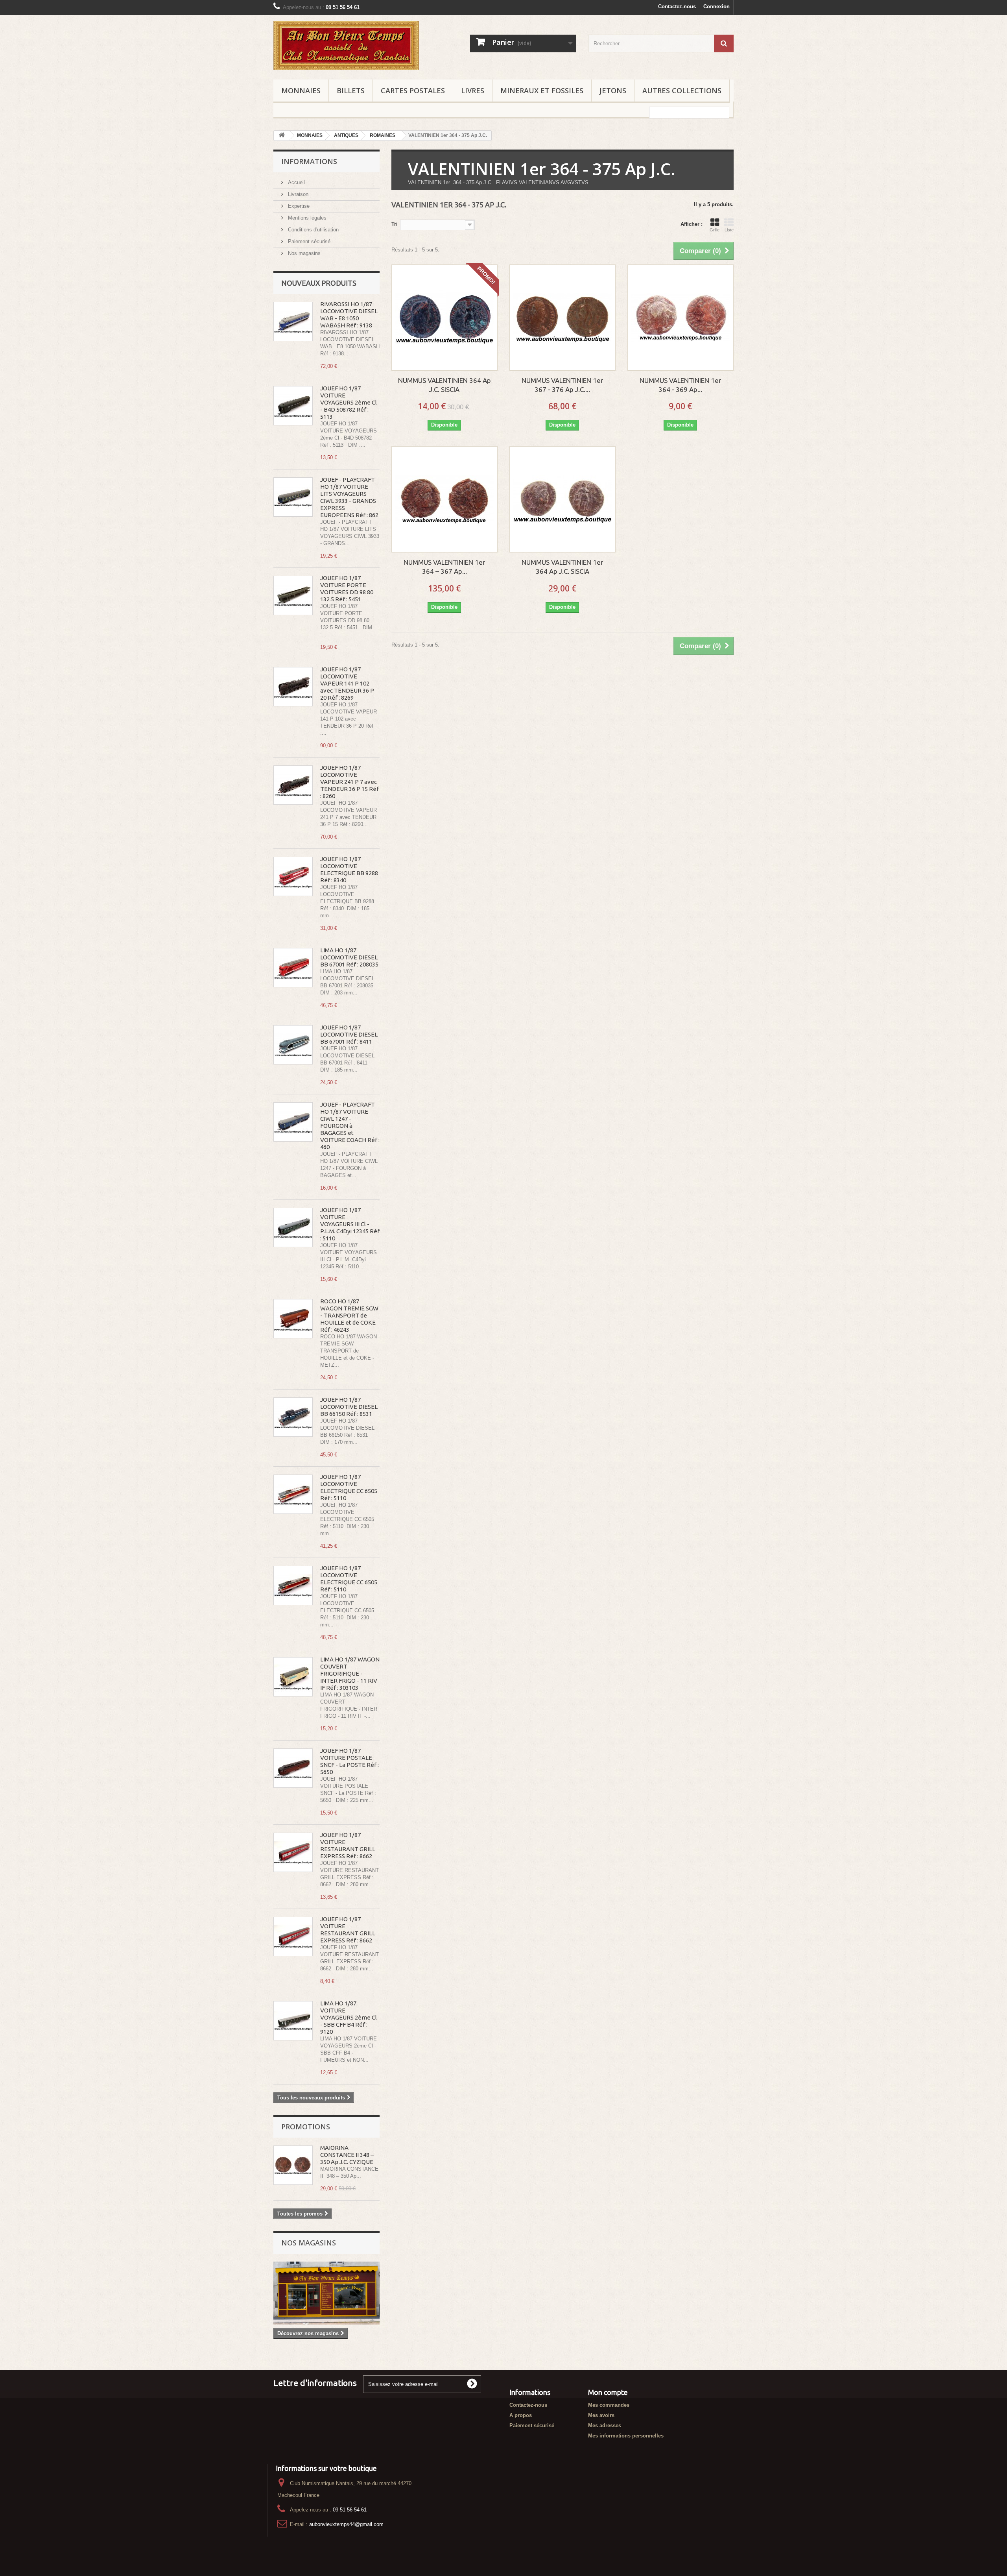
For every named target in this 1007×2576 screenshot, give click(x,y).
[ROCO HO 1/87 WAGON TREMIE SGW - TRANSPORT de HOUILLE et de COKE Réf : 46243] (293, 1319)
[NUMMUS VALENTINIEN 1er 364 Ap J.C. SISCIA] (563, 499)
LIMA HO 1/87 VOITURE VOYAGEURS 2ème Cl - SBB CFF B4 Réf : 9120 (349, 2017)
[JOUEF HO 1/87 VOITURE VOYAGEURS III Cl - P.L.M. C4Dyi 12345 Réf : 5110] (293, 1227)
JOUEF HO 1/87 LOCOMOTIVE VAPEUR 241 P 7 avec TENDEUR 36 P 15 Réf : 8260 (349, 782)
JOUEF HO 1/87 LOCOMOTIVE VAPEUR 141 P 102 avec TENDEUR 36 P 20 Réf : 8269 (347, 683)
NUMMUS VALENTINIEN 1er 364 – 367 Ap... (444, 567)
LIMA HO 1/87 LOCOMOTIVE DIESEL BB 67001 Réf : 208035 (349, 957)
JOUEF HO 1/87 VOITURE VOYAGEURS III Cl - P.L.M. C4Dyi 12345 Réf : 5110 (350, 1224)
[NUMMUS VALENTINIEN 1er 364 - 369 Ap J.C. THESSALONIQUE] (681, 318)
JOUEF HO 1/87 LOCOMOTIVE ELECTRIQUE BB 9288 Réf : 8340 (349, 869)
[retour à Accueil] (282, 136)
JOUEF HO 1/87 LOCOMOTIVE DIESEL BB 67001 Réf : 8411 (349, 1034)
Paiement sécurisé (308, 241)
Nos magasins (303, 253)
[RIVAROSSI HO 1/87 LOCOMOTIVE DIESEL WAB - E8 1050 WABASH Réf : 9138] (293, 322)
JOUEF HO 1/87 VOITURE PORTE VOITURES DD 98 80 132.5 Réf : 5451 (347, 589)
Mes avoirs (601, 2415)
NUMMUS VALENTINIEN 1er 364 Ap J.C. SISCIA (562, 567)
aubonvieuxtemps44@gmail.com (346, 2524)
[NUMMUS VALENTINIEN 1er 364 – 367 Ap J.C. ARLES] (444, 499)
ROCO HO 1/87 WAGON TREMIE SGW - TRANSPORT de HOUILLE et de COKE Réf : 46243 (349, 1315)
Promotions (306, 2127)
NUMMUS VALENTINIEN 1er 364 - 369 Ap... (680, 385)
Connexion (717, 6)
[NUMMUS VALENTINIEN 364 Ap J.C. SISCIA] (444, 318)
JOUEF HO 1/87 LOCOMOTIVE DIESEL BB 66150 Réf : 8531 (349, 1407)
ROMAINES (383, 135)
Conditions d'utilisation (313, 230)
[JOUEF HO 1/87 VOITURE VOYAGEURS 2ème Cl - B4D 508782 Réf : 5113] (293, 406)
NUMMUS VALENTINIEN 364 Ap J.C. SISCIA (444, 385)
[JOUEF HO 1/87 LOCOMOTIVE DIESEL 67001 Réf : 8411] (293, 1045)
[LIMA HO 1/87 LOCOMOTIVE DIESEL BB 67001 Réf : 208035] (293, 968)
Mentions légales (306, 218)
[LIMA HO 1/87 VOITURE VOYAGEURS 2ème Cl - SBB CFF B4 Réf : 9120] (293, 2021)
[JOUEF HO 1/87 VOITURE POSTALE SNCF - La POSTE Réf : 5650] (293, 1768)
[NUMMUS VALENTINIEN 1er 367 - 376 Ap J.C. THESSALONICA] (563, 318)
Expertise (298, 206)
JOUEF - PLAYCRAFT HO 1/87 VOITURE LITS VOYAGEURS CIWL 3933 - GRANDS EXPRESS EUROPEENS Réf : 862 (349, 497)
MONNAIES (301, 91)
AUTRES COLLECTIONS (682, 91)
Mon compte (608, 2392)
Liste (729, 230)
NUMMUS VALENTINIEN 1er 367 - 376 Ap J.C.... (562, 385)
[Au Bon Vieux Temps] (346, 45)
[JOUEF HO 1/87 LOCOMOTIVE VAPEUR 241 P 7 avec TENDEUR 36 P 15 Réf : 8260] (293, 785)
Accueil (296, 182)
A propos (521, 2415)
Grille (715, 230)
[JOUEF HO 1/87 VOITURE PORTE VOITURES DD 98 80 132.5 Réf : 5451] (293, 595)
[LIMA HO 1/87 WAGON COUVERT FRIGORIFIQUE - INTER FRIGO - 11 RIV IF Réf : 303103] (293, 1677)
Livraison (297, 194)
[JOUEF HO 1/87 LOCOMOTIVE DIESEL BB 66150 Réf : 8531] (293, 1417)
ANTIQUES (346, 135)
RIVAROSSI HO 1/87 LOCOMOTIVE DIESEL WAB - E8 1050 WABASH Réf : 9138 (349, 315)
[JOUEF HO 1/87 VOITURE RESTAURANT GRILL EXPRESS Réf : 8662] (293, 1852)
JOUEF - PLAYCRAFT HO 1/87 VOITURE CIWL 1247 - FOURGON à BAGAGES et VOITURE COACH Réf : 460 (350, 1126)
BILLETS (351, 91)
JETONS (613, 91)
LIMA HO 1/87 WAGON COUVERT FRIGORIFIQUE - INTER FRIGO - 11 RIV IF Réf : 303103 (350, 1673)
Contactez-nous (677, 6)
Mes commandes (609, 2405)
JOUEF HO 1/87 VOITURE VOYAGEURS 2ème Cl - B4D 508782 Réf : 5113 (349, 402)
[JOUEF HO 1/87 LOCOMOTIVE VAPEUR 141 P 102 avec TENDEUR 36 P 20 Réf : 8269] (293, 687)
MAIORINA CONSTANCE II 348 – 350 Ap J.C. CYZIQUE (347, 2155)
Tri (395, 224)
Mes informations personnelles (626, 2436)
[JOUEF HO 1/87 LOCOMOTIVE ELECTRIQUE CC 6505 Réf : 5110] (293, 1494)
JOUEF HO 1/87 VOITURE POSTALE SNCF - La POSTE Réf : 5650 (349, 1761)
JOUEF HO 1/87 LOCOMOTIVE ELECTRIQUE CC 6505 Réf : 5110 (349, 1487)
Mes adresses (605, 2425)
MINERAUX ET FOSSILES (542, 91)
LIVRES (473, 91)
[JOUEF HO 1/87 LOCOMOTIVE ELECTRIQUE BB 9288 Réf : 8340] (293, 876)
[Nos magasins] (326, 2293)
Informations (309, 161)
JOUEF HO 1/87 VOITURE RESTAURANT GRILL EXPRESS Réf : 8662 (348, 1845)
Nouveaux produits (319, 283)
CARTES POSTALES (413, 91)
